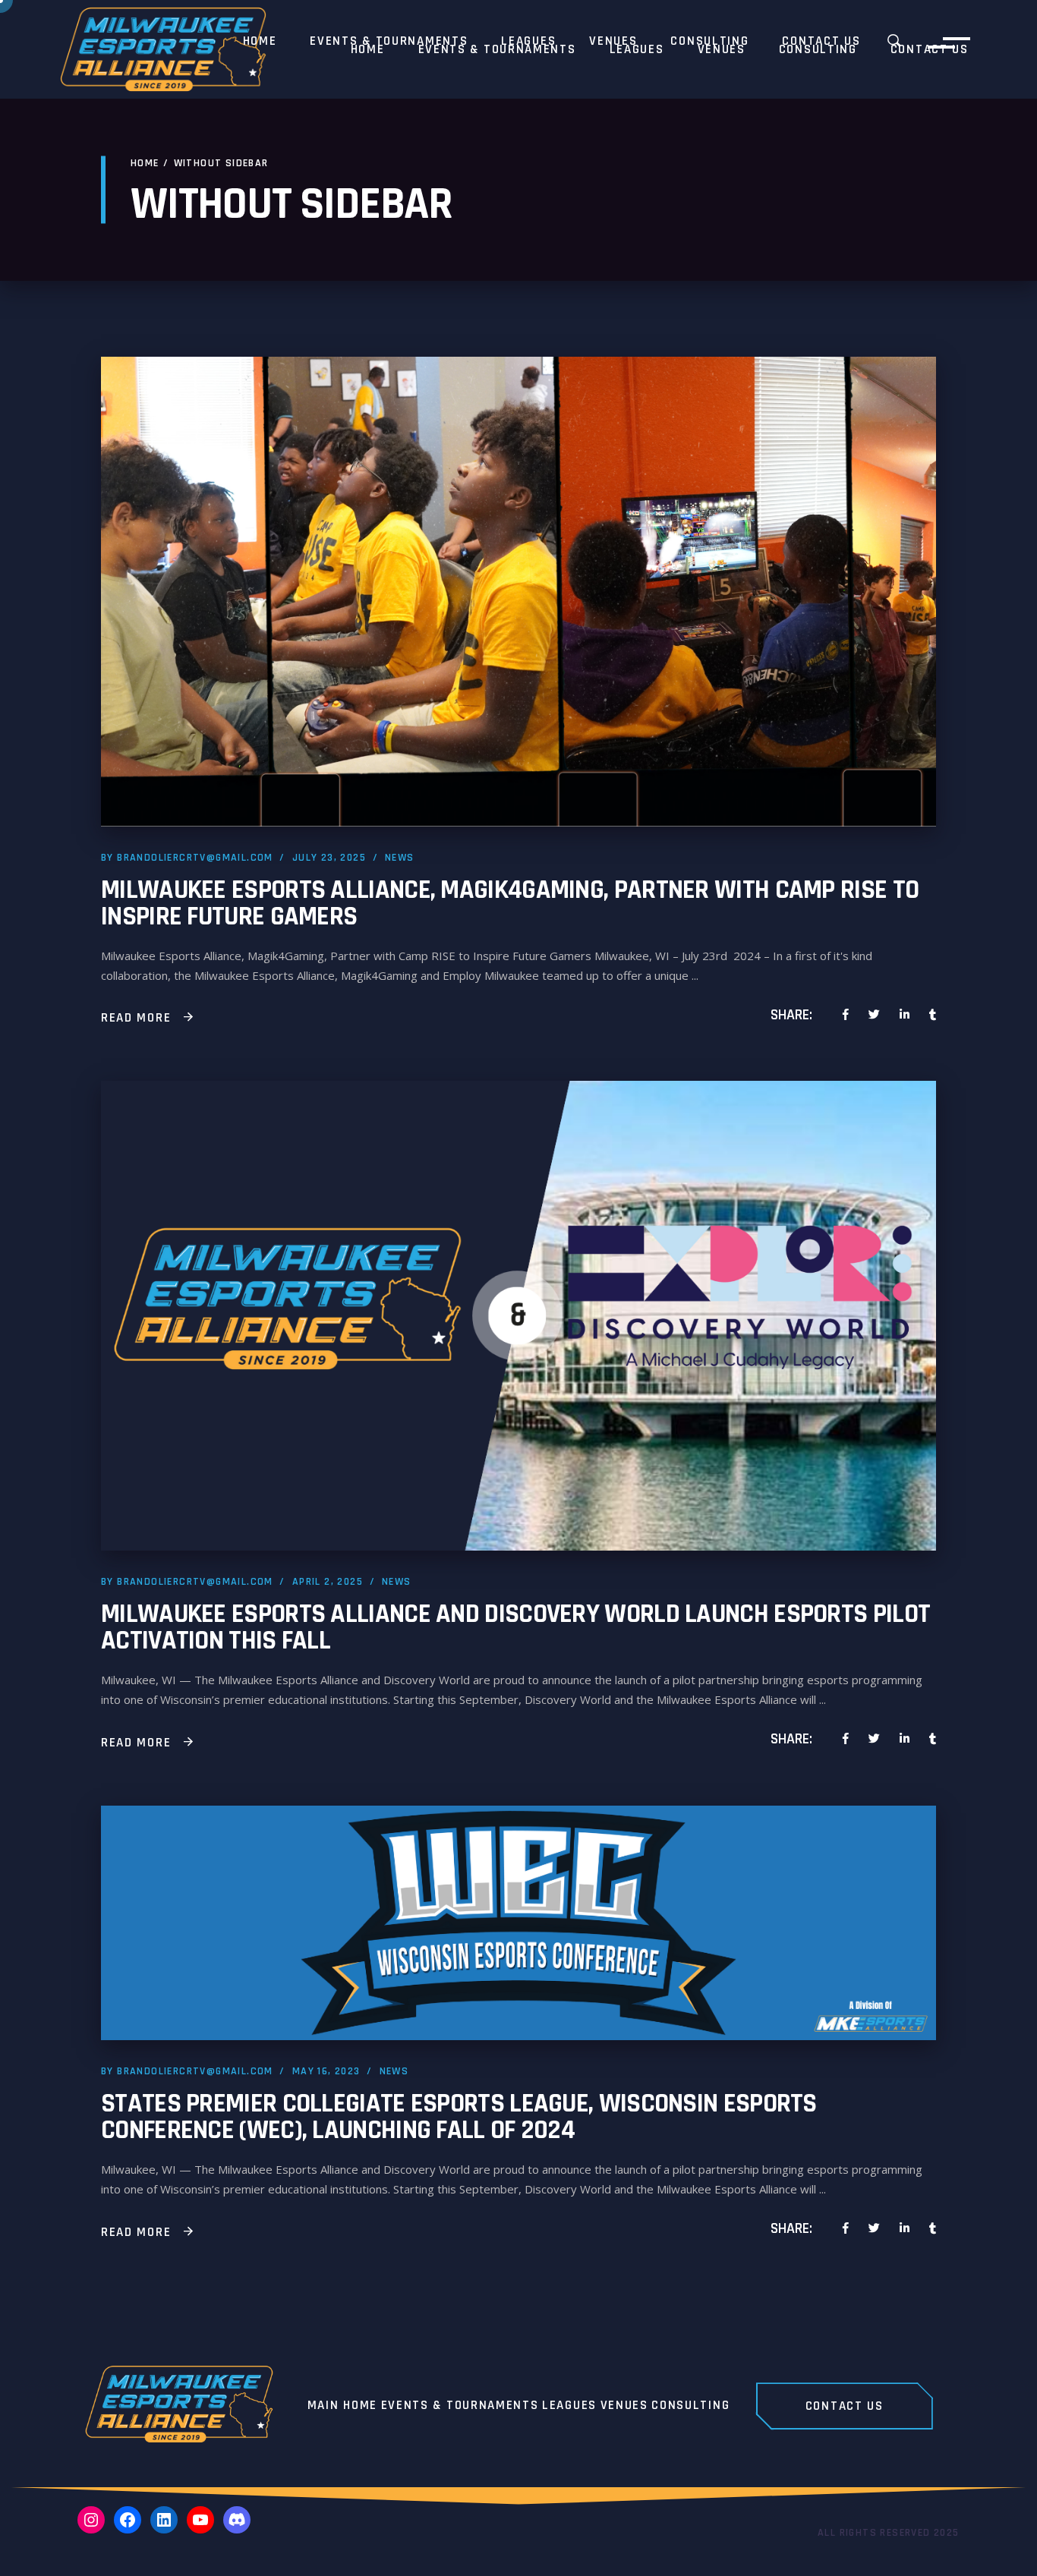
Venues (624, 2406)
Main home (342, 2406)
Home (145, 163)
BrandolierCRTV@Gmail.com (195, 858)
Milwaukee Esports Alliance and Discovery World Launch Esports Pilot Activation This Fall (515, 1627)
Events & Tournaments (460, 2406)
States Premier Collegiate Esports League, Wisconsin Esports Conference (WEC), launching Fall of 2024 (459, 2117)
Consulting (690, 2406)
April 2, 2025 (328, 1582)
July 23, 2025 (329, 858)
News (400, 858)
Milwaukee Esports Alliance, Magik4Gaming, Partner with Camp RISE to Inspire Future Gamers (510, 903)
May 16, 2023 (326, 2071)
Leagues (569, 2406)
